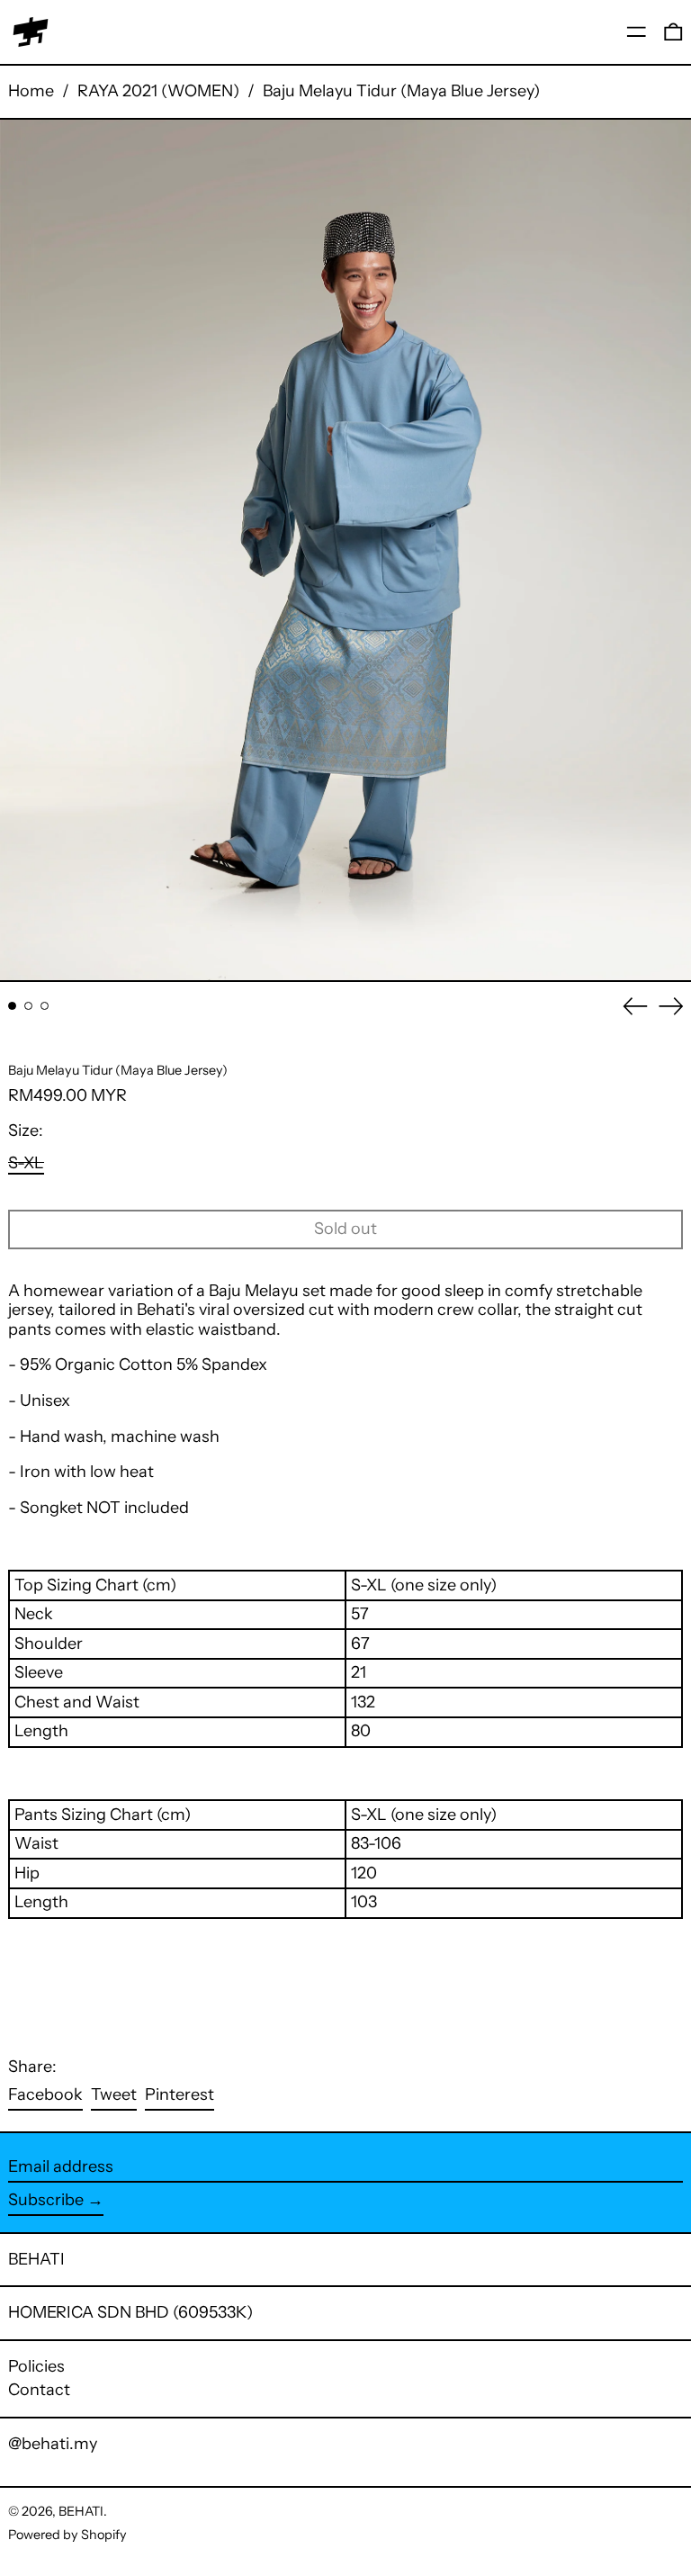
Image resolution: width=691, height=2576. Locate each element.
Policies (36, 2366)
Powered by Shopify (67, 2535)
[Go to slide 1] (12, 1006)
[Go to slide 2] (28, 1006)
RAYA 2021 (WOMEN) (158, 91)
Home (31, 91)
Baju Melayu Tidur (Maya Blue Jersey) (401, 91)
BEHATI (36, 2259)
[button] (673, 32)
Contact (39, 2390)
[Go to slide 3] (45, 1006)
